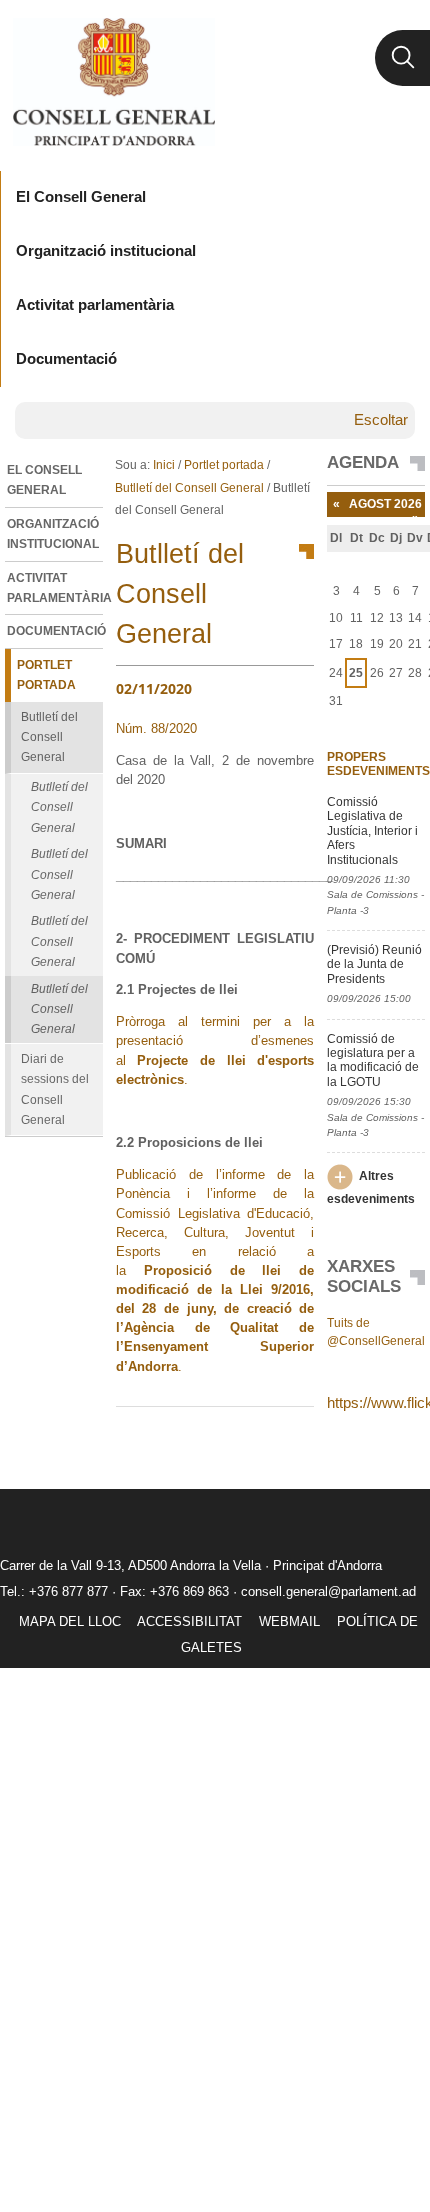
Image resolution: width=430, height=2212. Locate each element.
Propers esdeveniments (376, 764)
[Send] (294, 1439)
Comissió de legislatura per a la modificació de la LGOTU (373, 1060)
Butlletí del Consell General (189, 488)
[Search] (402, 58)
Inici (164, 465)
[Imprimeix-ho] (235, 1439)
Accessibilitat (189, 1621)
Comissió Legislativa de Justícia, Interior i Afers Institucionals (372, 831)
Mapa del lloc (70, 1621)
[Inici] (113, 82)
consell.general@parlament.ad (328, 1591)
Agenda (363, 463)
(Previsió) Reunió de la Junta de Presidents (374, 964)
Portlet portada (224, 465)
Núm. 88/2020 (156, 728)
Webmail (289, 1621)
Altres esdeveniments (371, 1187)
